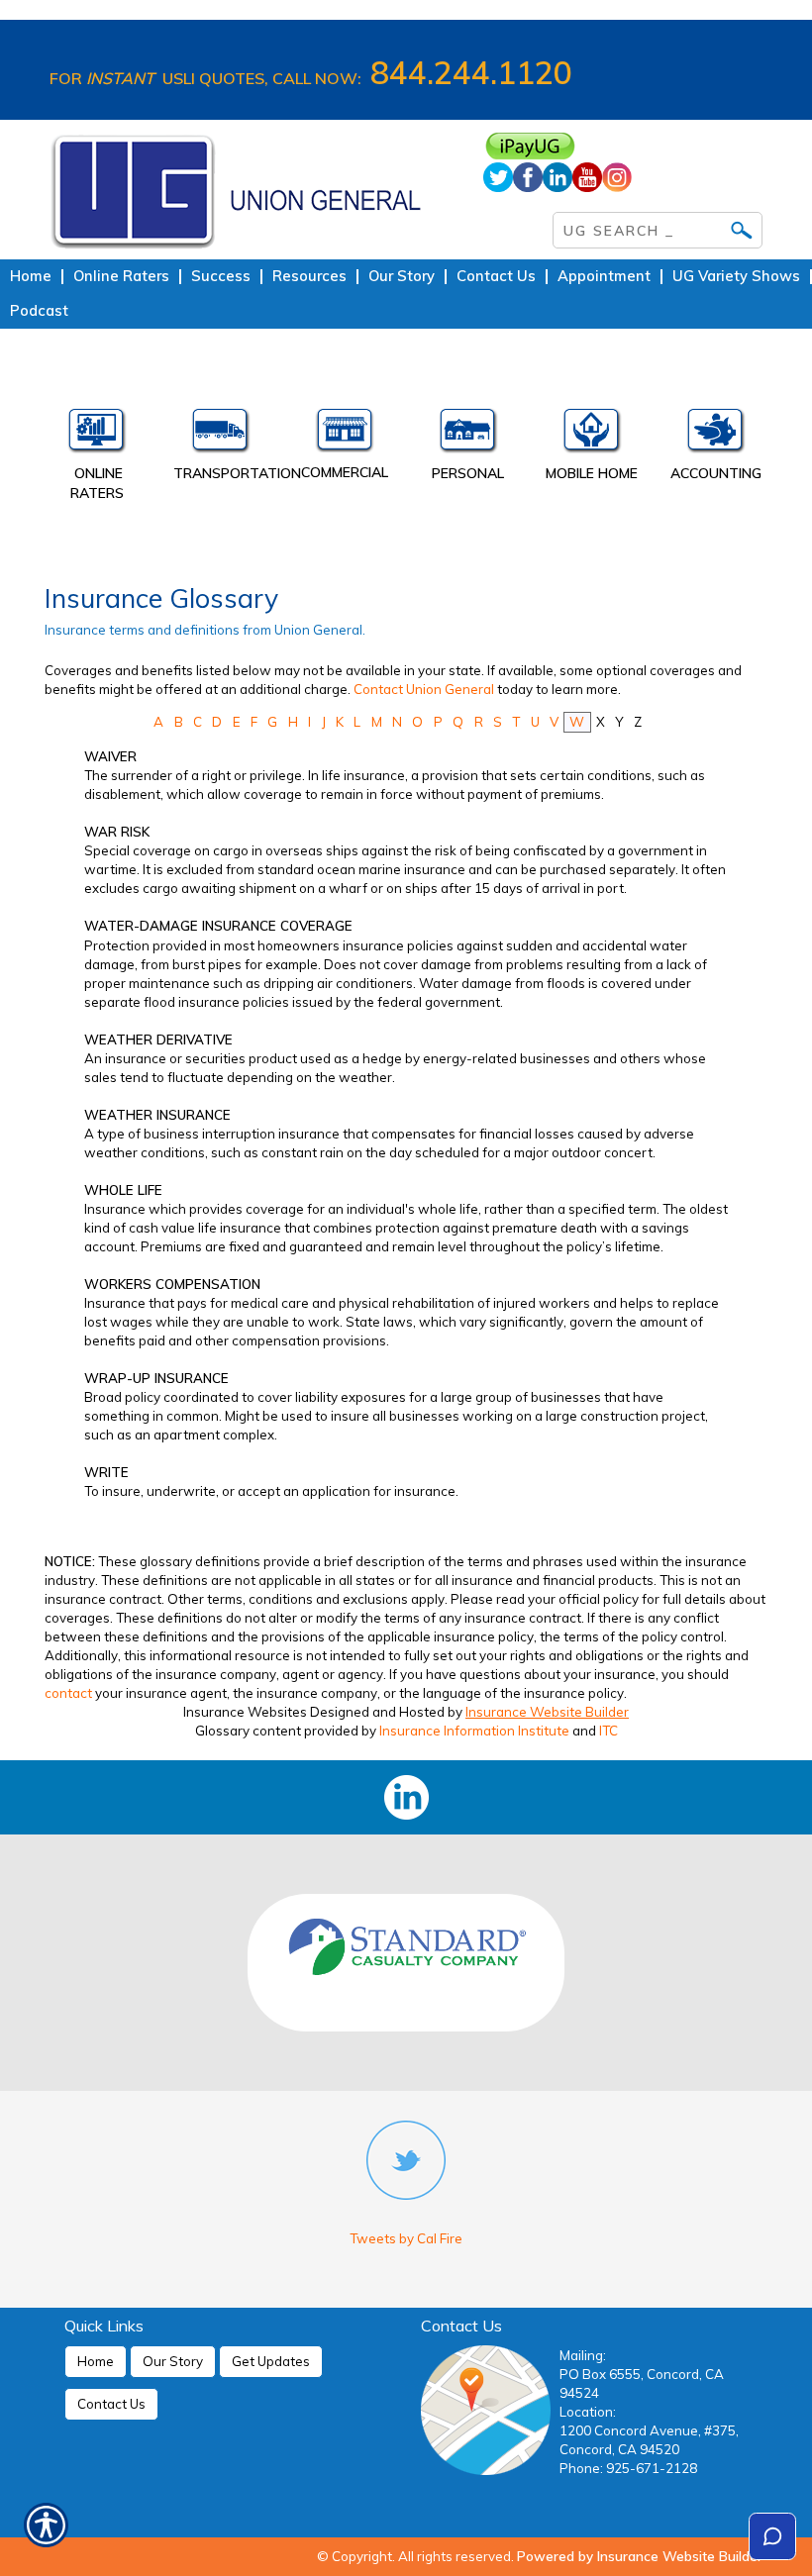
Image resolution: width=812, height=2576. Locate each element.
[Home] (252, 190)
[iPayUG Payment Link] (623, 146)
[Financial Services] (715, 435)
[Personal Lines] (468, 435)
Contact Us (111, 2404)
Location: (588, 2412)
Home (96, 2361)
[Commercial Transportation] (220, 435)
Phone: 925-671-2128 (628, 2468)
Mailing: (583, 2355)
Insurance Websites (245, 1712)
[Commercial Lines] (344, 435)
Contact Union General (424, 689)
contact (68, 1693)
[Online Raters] (97, 435)
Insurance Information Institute (474, 1731)
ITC (609, 1731)
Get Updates (271, 2361)
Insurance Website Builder (547, 1712)
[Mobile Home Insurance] (592, 435)
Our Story (173, 2361)
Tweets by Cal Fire (406, 2238)
